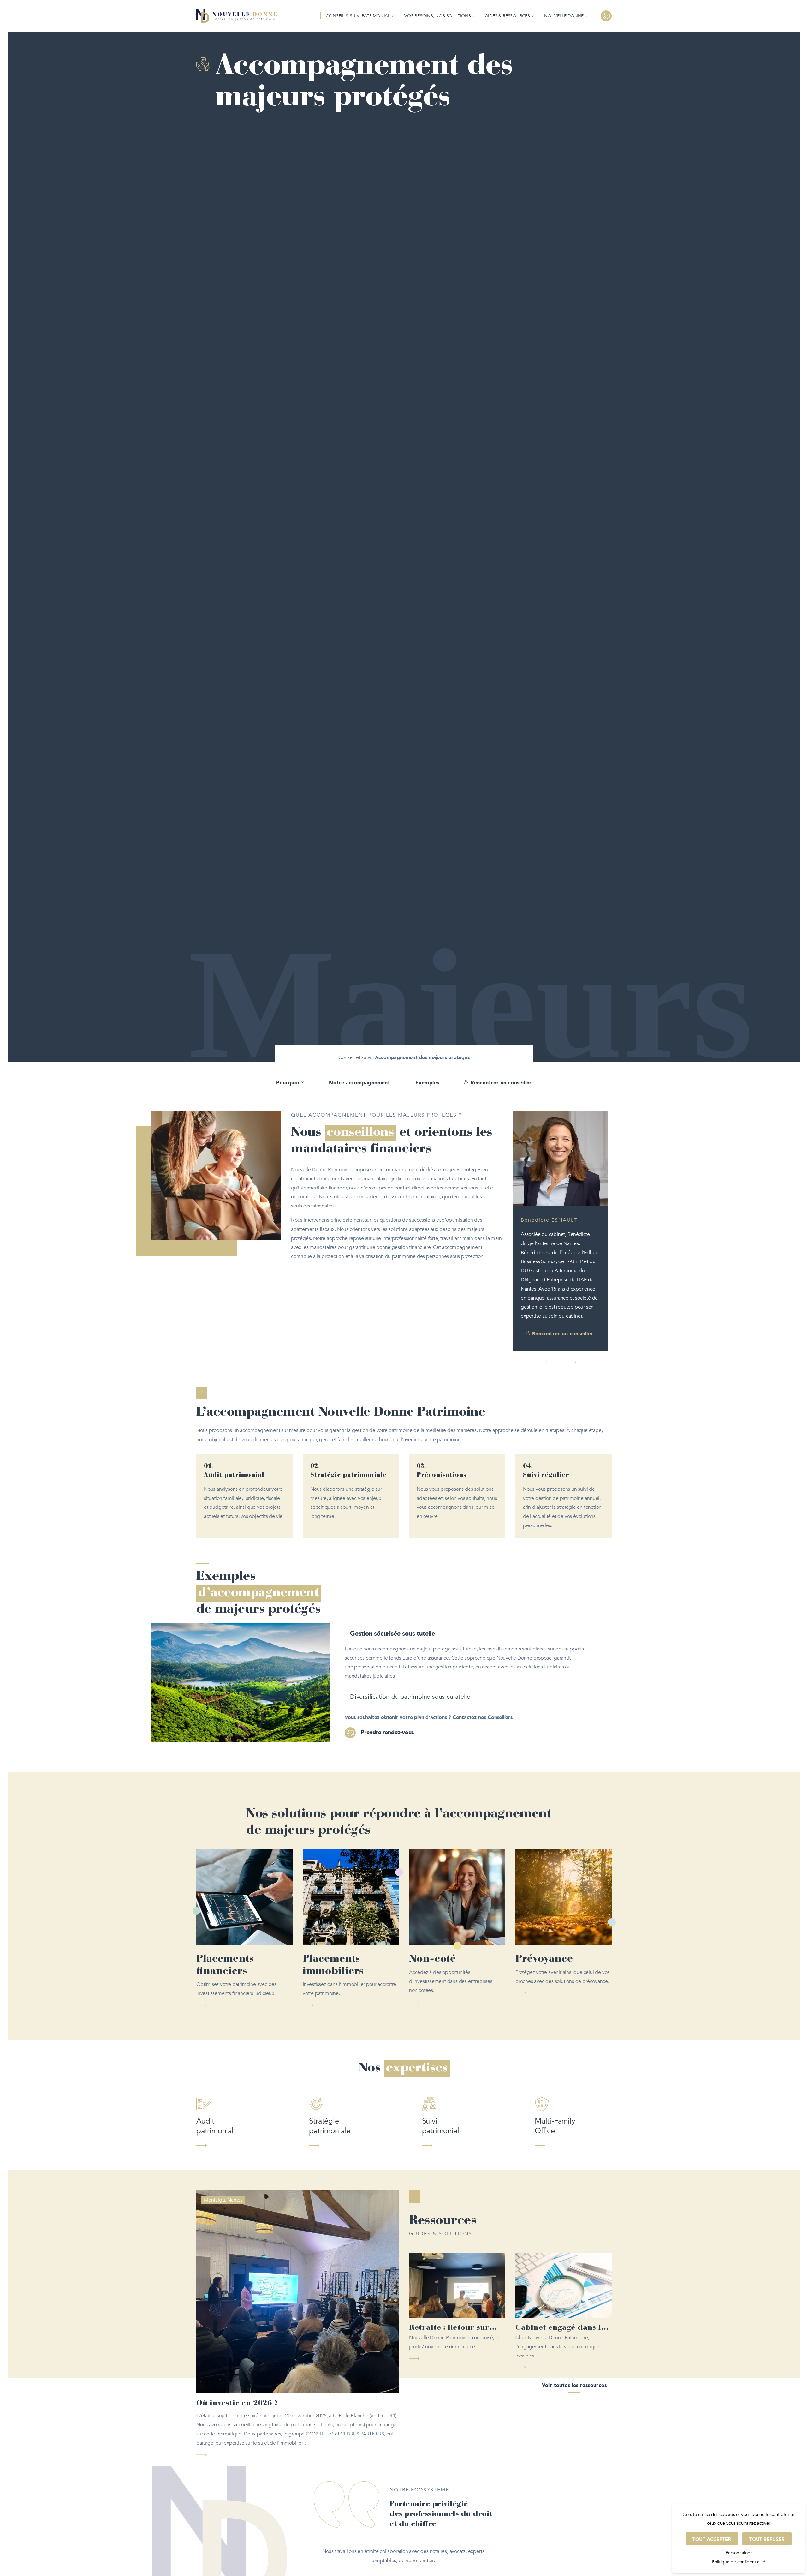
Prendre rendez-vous (387, 1678)
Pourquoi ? (290, 1083)
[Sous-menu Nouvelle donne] (586, 16)
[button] (551, 1307)
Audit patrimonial (215, 2071)
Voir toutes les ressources (574, 2331)
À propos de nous (404, 2528)
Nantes (235, 2145)
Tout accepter (712, 2539)
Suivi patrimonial (441, 2071)
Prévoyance (544, 1904)
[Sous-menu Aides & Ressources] (532, 16)
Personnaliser (739, 2553)
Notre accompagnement (359, 1083)
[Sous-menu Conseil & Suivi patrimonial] (393, 16)
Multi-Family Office (555, 2071)
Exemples (427, 1083)
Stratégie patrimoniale (330, 2071)
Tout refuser (767, 2539)
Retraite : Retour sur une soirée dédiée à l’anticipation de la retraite (449, 2274)
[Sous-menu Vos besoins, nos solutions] (473, 16)
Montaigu (214, 2145)
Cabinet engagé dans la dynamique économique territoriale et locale (562, 2274)
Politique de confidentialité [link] (739, 2562)
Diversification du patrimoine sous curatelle (410, 1642)
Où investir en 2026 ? (237, 2349)
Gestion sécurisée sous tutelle (392, 1579)
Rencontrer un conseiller (501, 1083)
